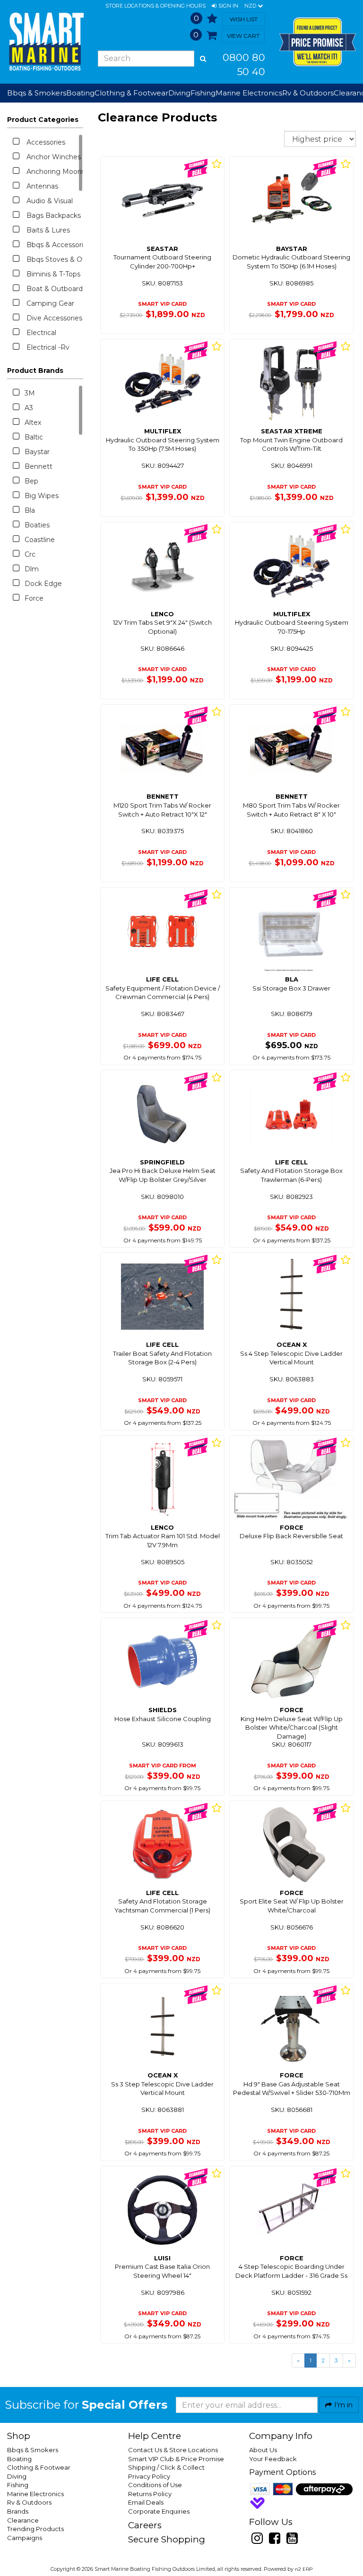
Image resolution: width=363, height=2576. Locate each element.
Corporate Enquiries (159, 2511)
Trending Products (35, 2529)
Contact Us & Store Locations (173, 2450)
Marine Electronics (35, 2494)
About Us (263, 2450)
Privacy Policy (149, 2476)
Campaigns (25, 2538)
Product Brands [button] (35, 370)
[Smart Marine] (45, 42)
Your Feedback (273, 2459)
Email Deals (146, 2502)
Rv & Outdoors (29, 2502)
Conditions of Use (155, 2485)
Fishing (18, 2485)
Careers (145, 2525)
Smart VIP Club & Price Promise (176, 2459)
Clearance (23, 2520)
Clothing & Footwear (39, 2467)
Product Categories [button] (43, 120)
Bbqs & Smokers (37, 93)
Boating (19, 2459)
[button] (225, 6)
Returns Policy (150, 2494)
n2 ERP (304, 2569)
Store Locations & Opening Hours (156, 6)
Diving (17, 2476)
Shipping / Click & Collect (166, 2467)
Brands (18, 2511)
